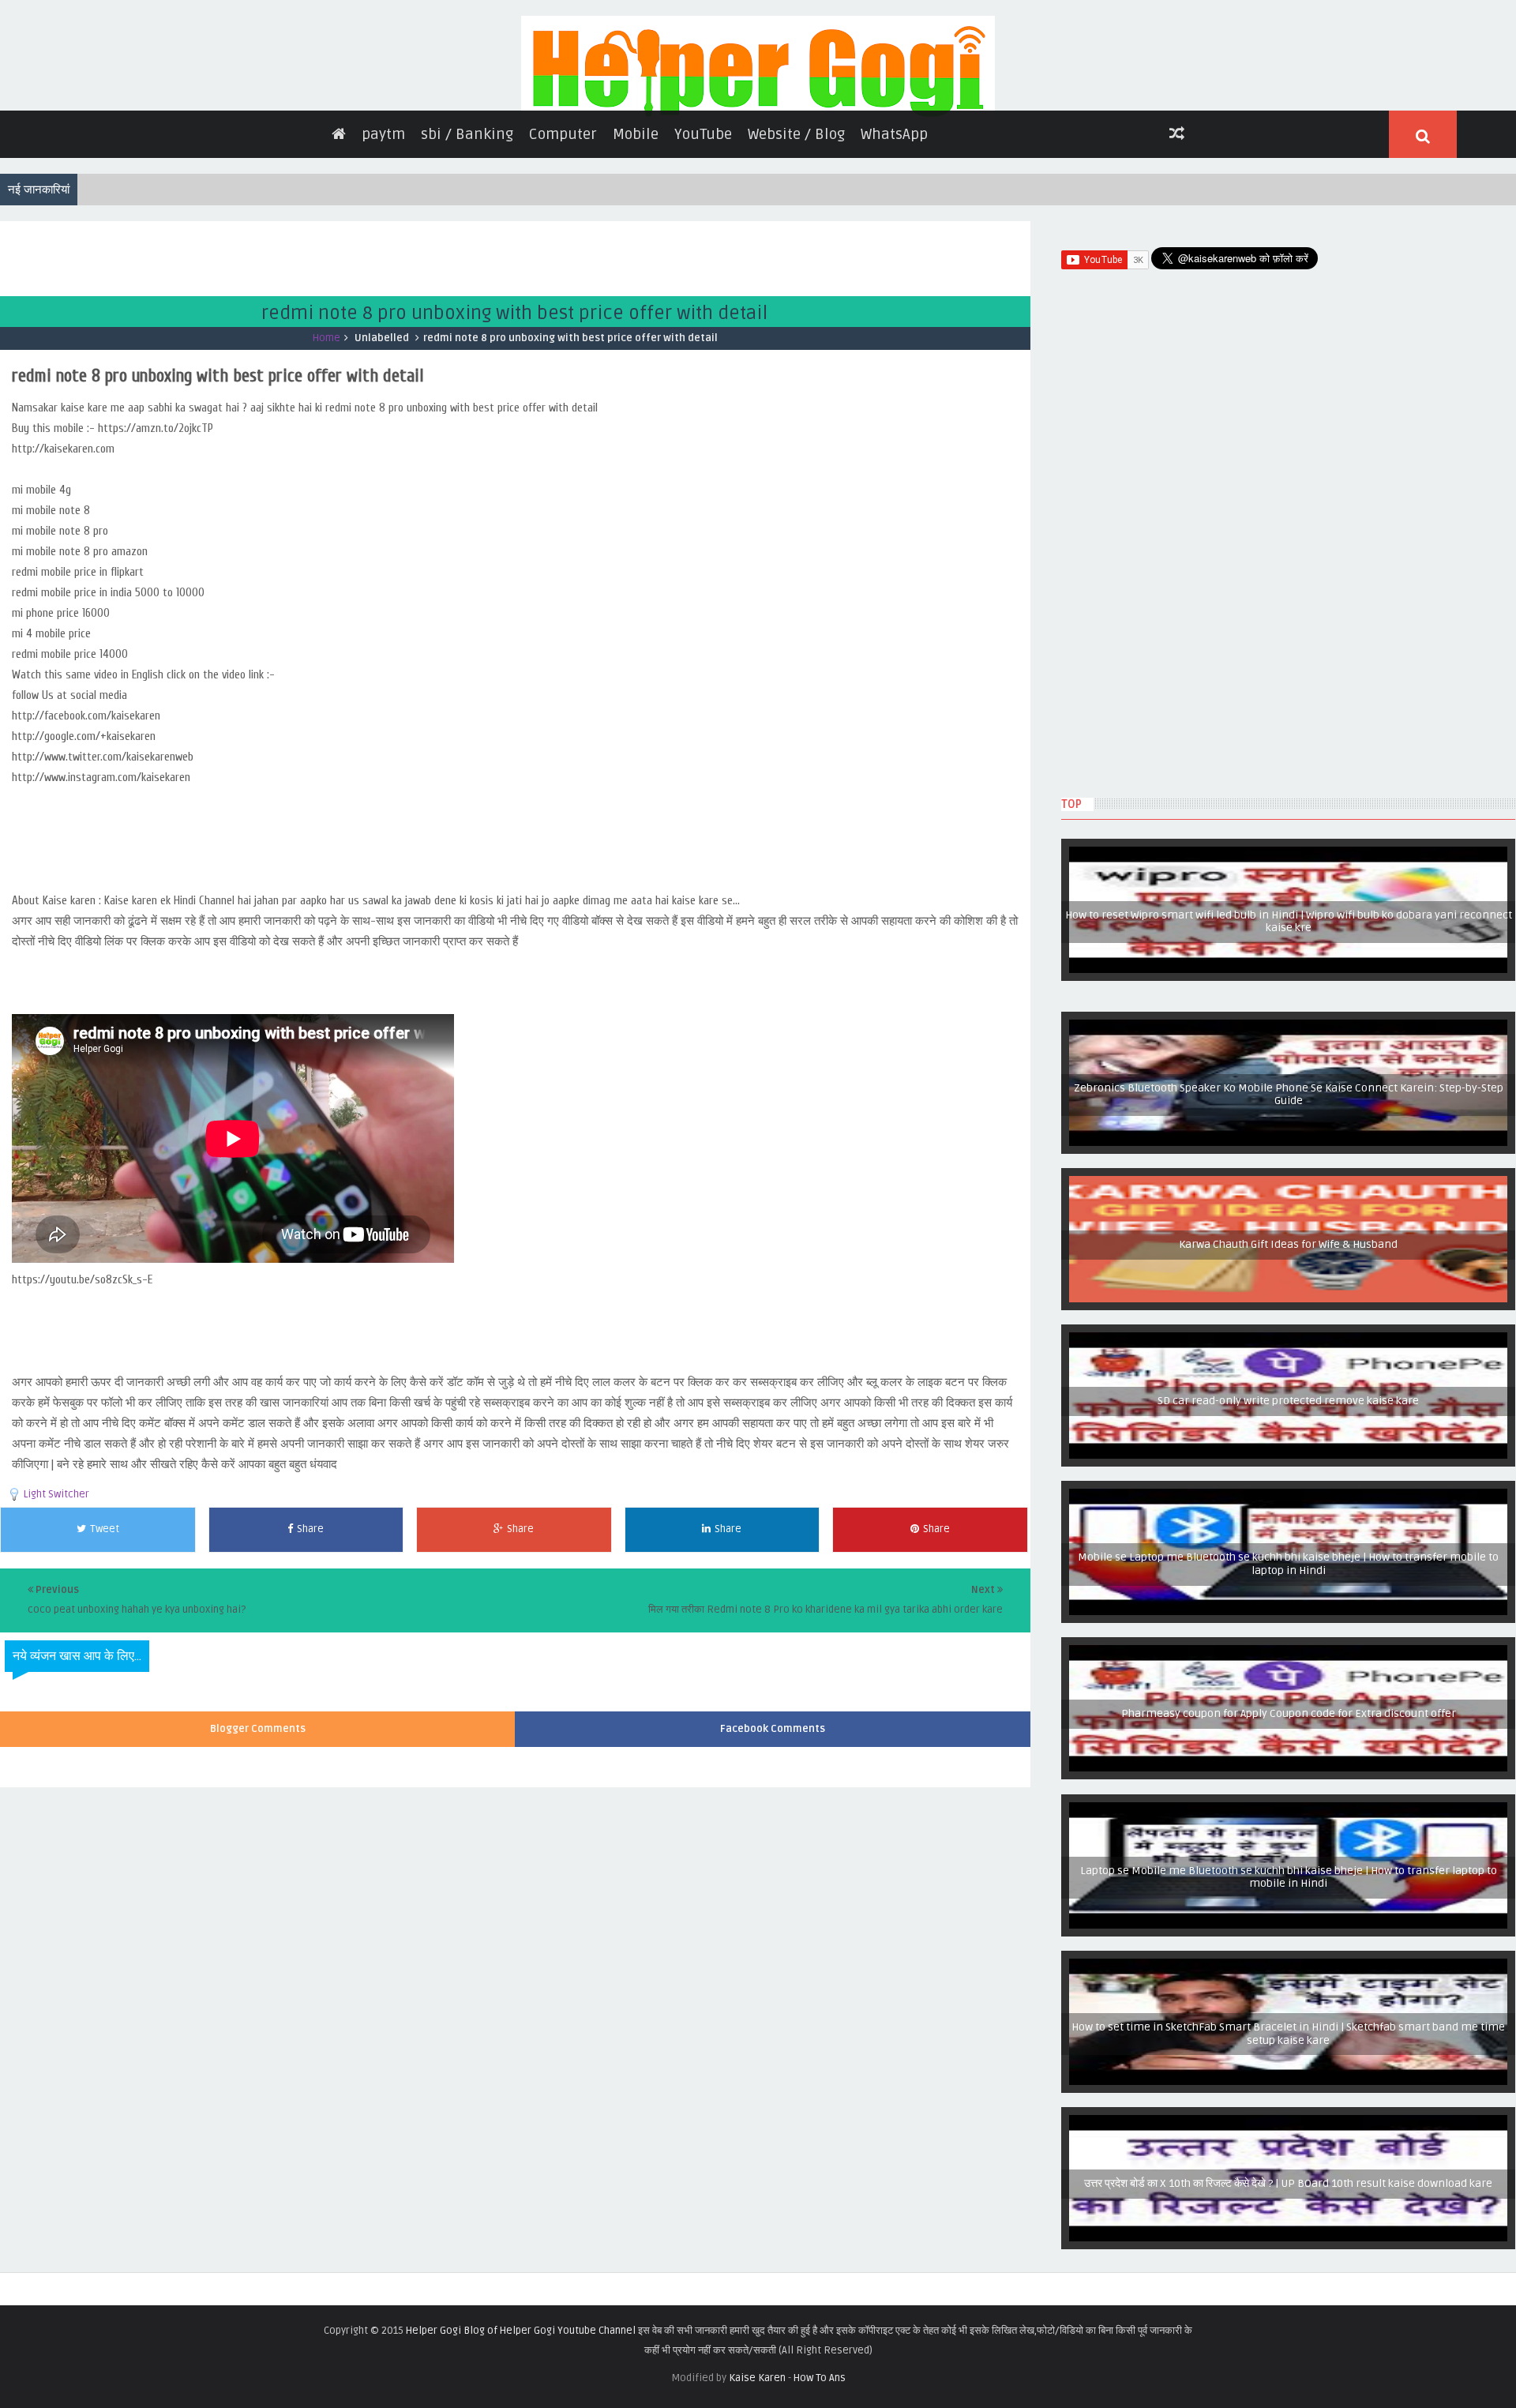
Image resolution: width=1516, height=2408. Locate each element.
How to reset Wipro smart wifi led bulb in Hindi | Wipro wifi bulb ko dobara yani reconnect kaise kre (1288, 1026)
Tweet (105, 1632)
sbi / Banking (467, 237)
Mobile (636, 237)
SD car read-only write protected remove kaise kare (1289, 1505)
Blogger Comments (258, 1831)
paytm (383, 237)
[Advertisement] (287, 359)
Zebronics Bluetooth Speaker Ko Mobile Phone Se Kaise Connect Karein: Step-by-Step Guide (1289, 1199)
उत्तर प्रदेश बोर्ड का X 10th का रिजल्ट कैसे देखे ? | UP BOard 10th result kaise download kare (1289, 2295)
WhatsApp (894, 237)
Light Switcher (56, 1597)
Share (310, 1632)
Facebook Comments (773, 1831)
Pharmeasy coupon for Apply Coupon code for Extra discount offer (1288, 1817)
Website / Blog (796, 237)
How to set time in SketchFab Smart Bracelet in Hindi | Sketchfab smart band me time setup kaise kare (1289, 2138)
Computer (563, 237)
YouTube (703, 237)
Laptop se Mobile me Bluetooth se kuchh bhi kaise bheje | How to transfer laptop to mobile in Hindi (1288, 1982)
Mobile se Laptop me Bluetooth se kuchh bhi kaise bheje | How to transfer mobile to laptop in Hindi (1288, 1668)
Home (326, 441)
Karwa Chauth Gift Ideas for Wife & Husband (1288, 1348)
